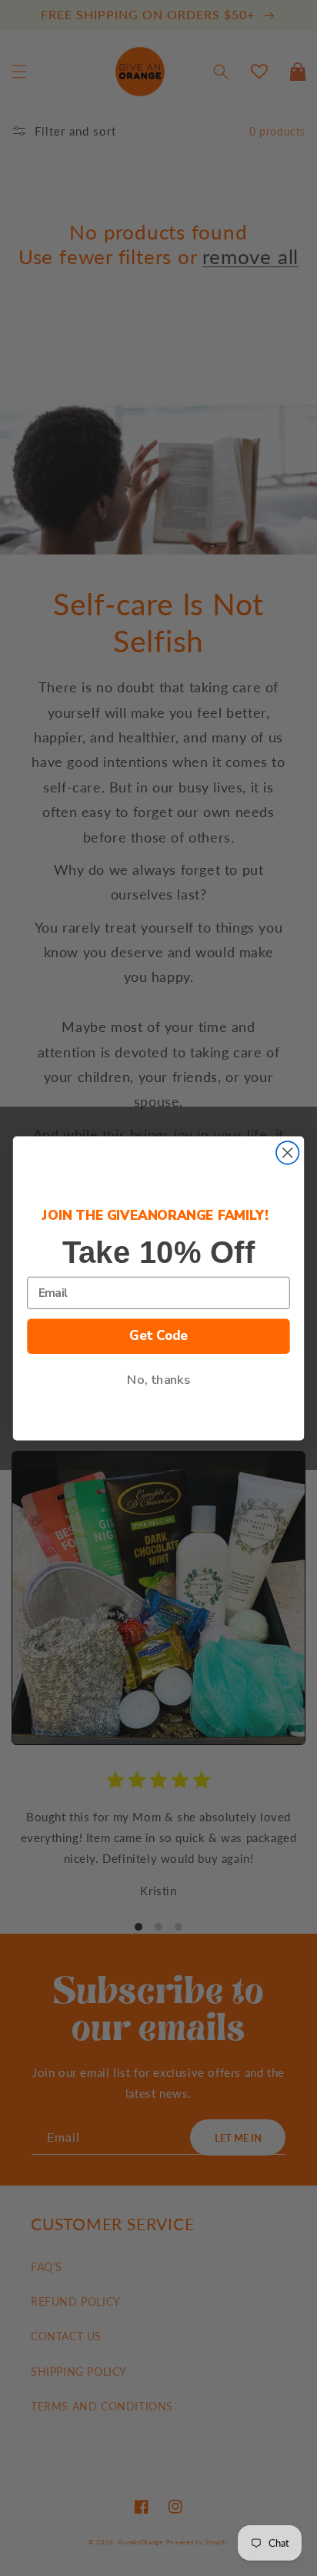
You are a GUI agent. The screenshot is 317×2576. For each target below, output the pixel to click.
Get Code (158, 1336)
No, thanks (158, 1380)
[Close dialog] (287, 1152)
